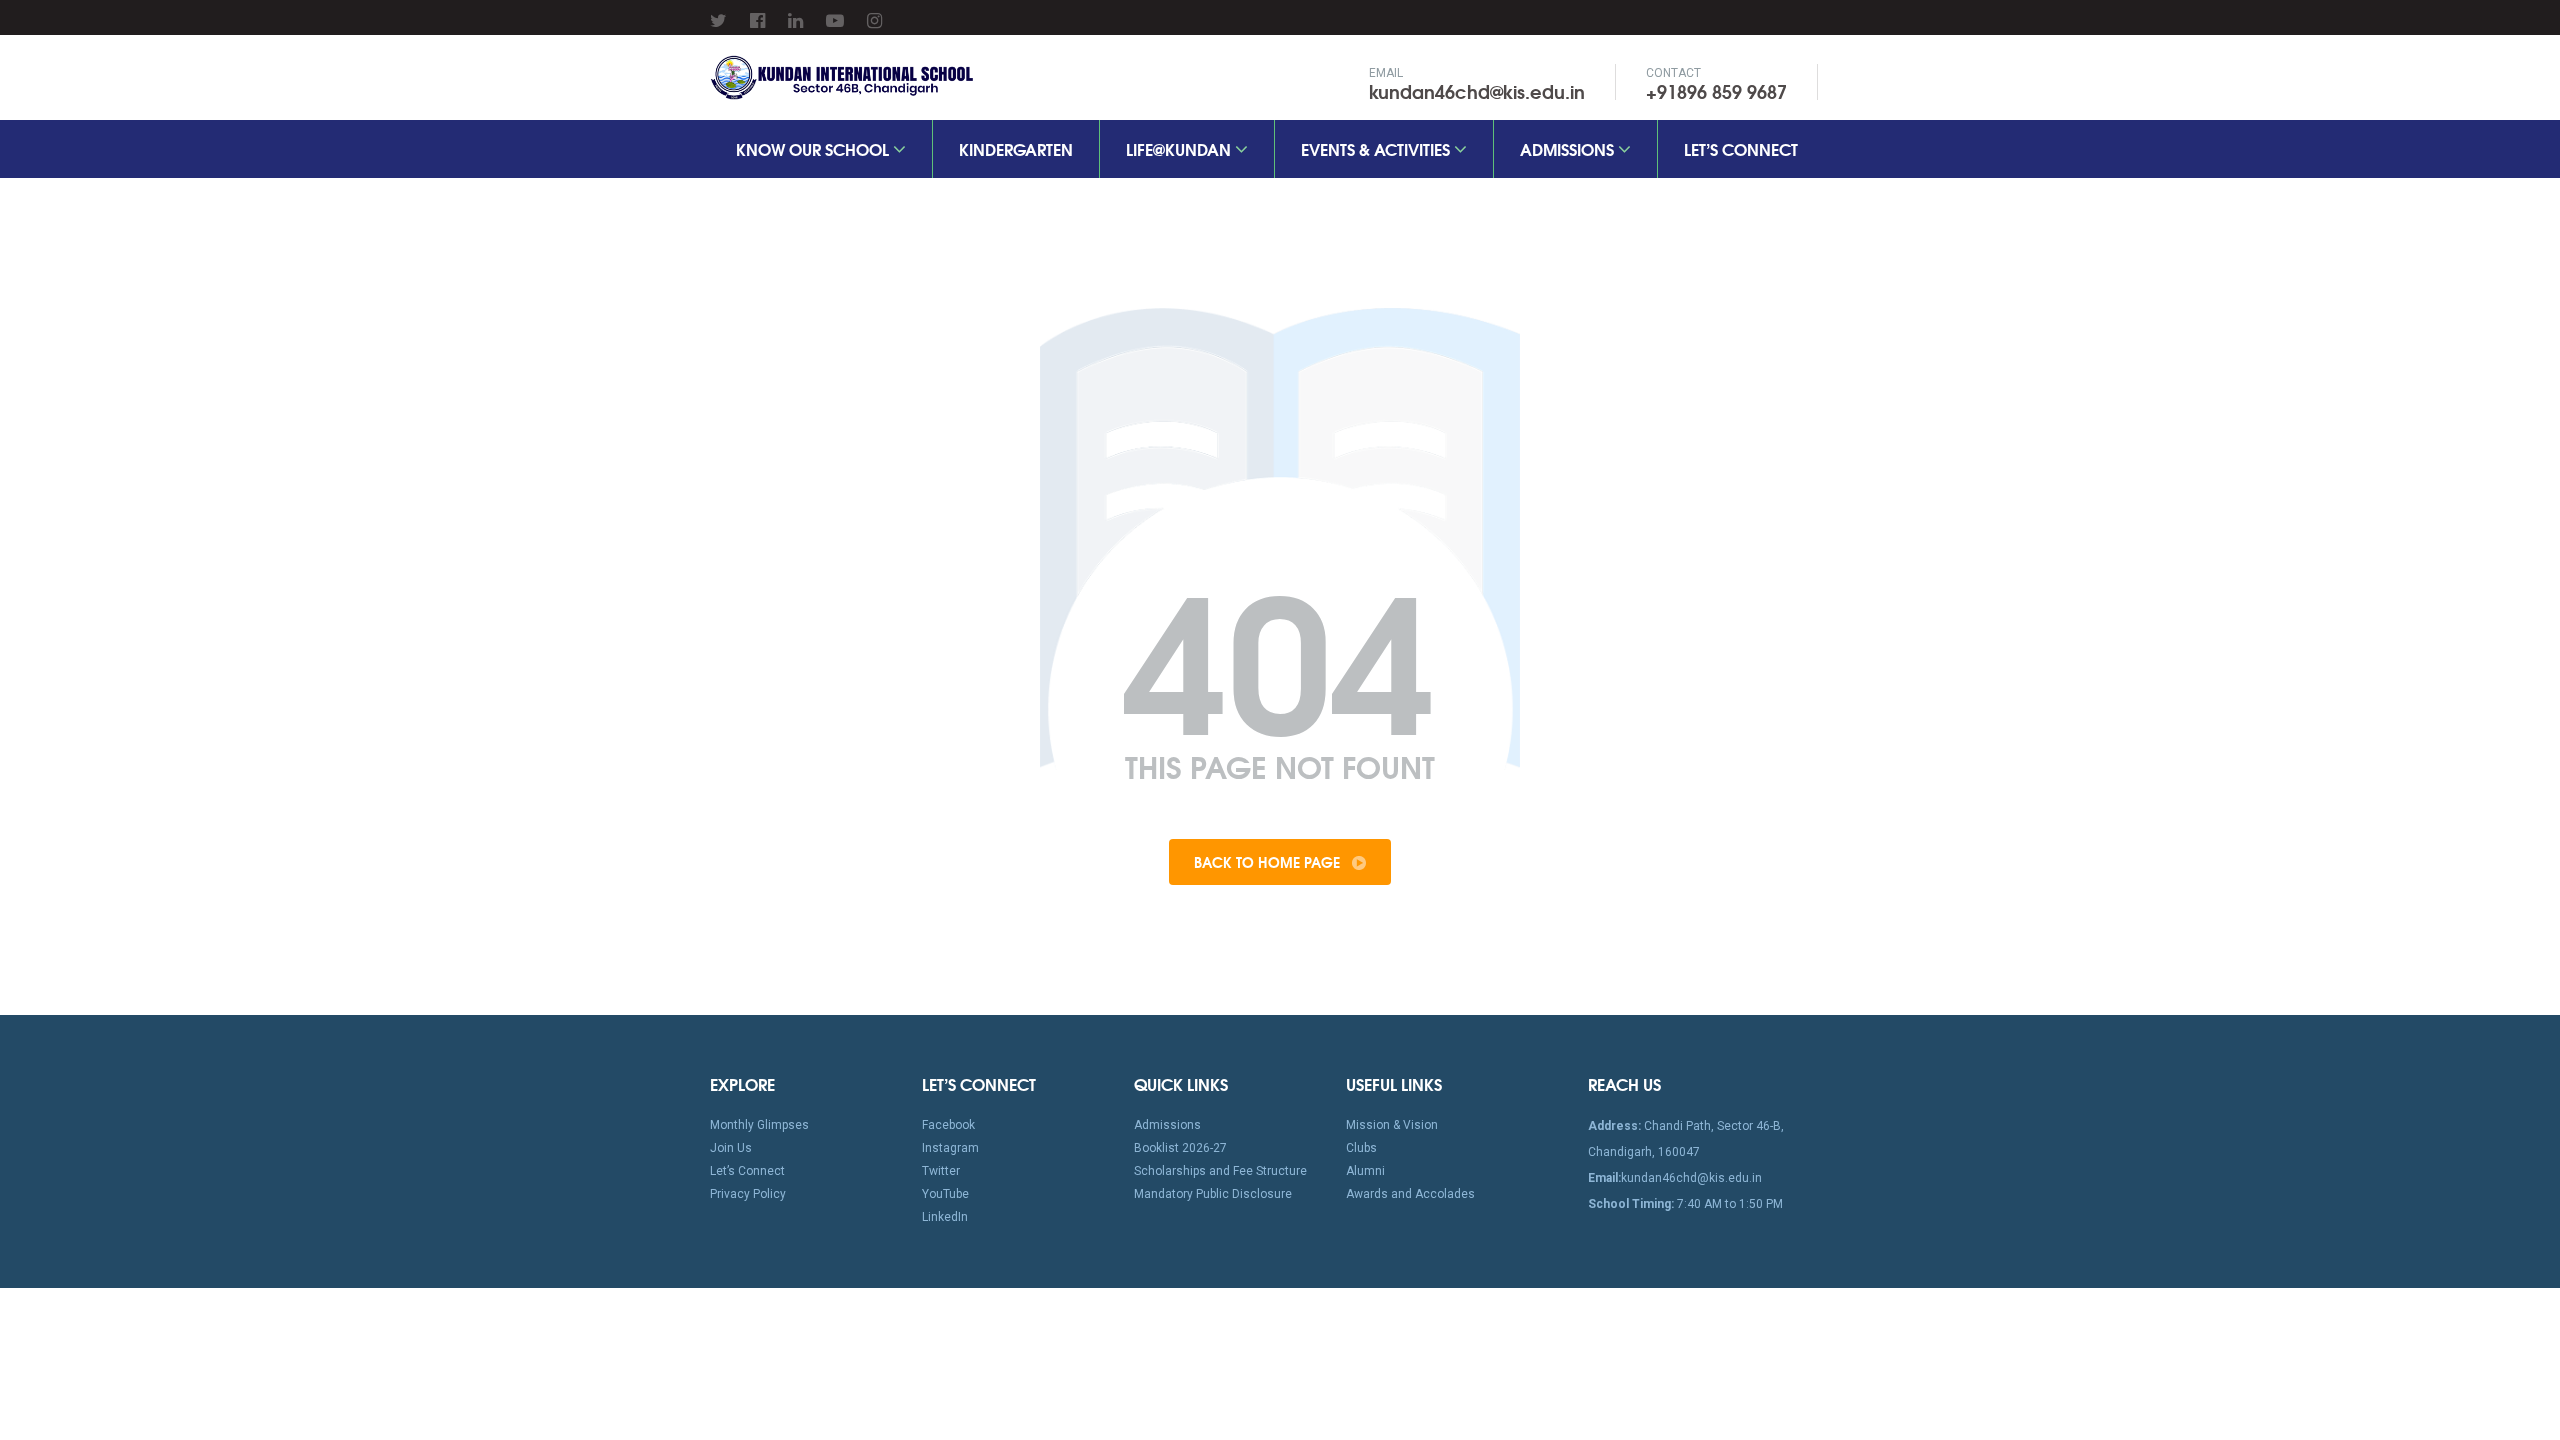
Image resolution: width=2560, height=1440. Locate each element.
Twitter (941, 1171)
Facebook (948, 1125)
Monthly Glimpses (759, 1125)
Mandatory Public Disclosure (1213, 1194)
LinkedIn (945, 1217)
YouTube (945, 1194)
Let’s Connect (1741, 148)
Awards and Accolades (1410, 1194)
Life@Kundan (1180, 148)
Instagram (950, 1148)
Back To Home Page (1269, 862)
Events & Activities (1377, 148)
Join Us (731, 1148)
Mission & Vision (1392, 1125)
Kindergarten (1016, 148)
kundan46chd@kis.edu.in (1477, 91)
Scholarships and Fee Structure (1220, 1171)
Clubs (1361, 1148)
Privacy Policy (748, 1194)
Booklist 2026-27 (1180, 1148)
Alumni (1365, 1171)
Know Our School (814, 148)
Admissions (1569, 148)
